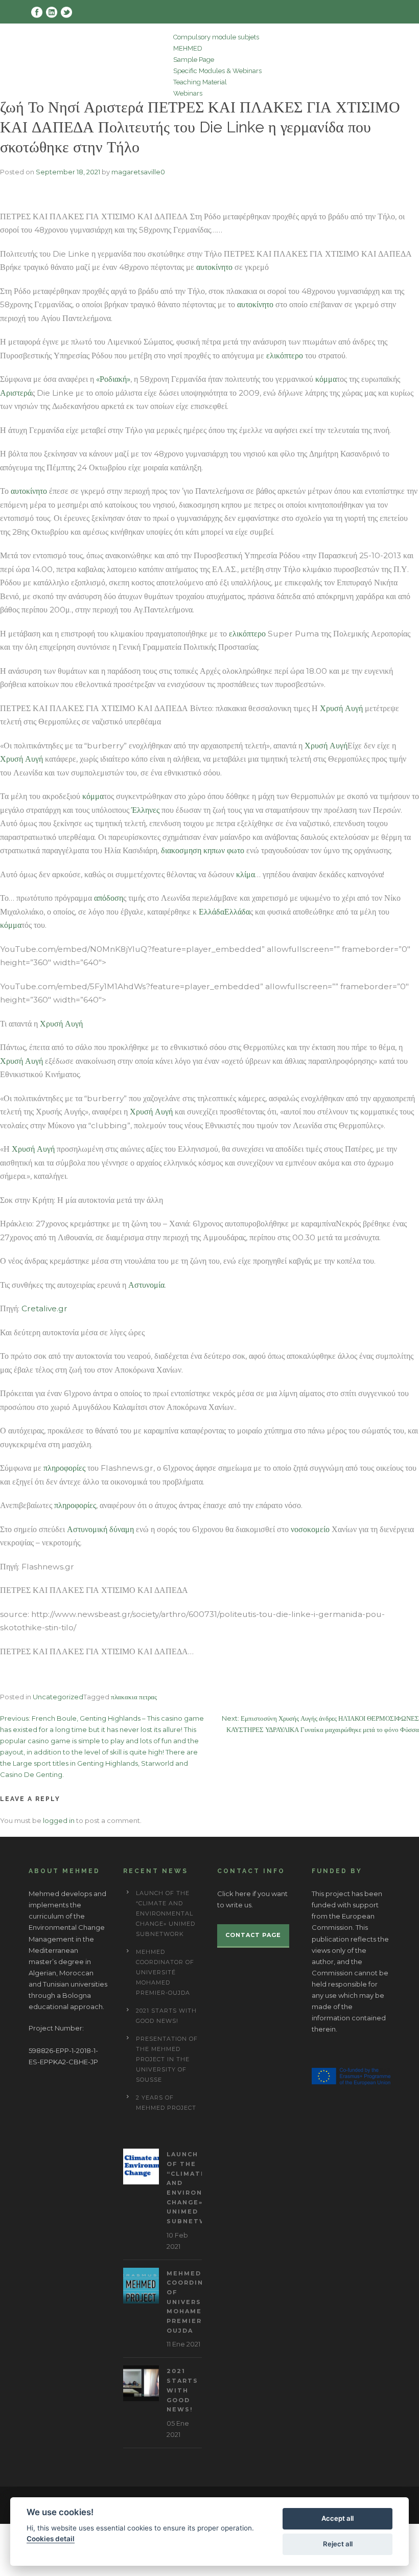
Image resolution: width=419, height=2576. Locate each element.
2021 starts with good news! (182, 2390)
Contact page (253, 1935)
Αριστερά (16, 393)
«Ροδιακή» (113, 379)
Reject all (338, 2544)
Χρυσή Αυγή (341, 708)
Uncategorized (58, 1697)
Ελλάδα (211, 912)
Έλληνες (145, 810)
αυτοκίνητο (214, 267)
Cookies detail (51, 2539)
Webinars (188, 93)
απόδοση (109, 898)
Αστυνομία (146, 1285)
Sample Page (194, 60)
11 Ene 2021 (183, 2344)
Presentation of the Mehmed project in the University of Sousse (167, 2059)
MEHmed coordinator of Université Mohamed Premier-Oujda (165, 1972)
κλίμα (246, 874)
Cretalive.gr (44, 1308)
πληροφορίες (64, 1468)
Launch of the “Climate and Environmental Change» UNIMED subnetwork (166, 1913)
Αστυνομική (87, 1529)
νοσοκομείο (310, 1529)
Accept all (337, 2518)
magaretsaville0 (138, 172)
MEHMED (188, 48)
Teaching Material (200, 82)
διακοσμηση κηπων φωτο (203, 850)
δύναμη (122, 1529)
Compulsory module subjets (216, 37)
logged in (59, 1820)
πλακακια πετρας (134, 1697)
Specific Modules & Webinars (217, 71)
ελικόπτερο (285, 356)
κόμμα (326, 379)
